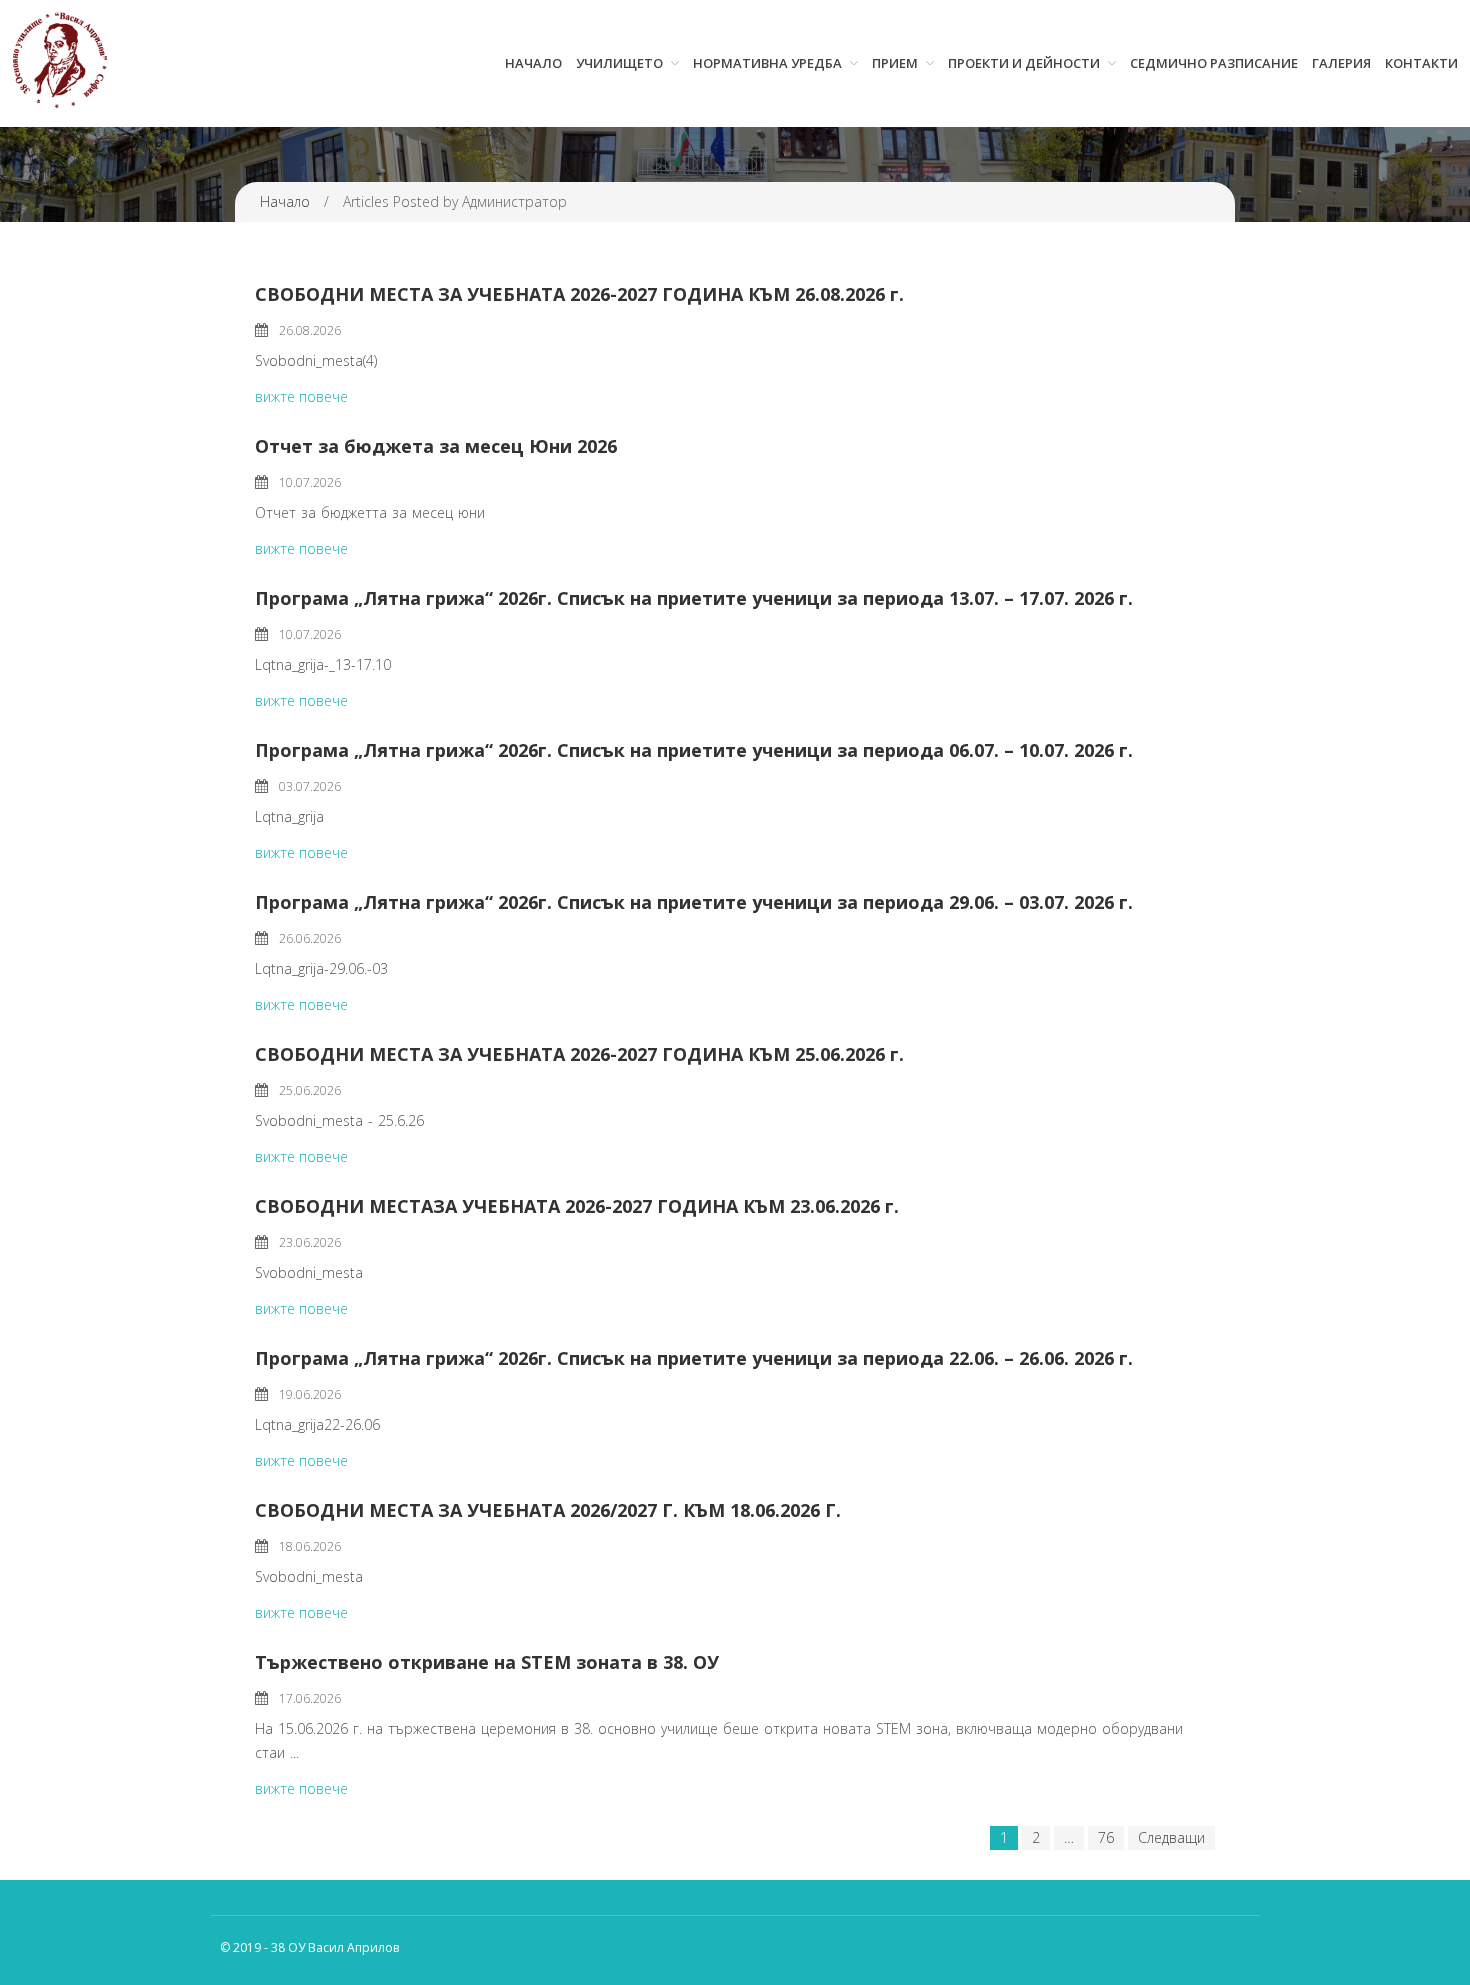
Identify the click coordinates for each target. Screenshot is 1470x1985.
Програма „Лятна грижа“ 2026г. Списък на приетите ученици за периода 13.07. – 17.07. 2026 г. (694, 598)
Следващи (1171, 1837)
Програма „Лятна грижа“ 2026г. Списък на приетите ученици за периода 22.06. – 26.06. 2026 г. (694, 1358)
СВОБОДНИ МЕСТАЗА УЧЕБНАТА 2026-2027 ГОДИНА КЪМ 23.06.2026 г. (577, 1206)
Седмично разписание (1214, 63)
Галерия (1341, 63)
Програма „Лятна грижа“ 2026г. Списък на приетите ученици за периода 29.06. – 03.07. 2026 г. (694, 902)
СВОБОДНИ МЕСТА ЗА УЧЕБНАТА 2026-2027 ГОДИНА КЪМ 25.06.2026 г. (579, 1054)
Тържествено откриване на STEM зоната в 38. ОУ (487, 1662)
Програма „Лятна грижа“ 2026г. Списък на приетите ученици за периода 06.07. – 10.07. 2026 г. (694, 750)
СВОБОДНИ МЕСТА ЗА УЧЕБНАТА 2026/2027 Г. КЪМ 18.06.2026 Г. (548, 1510)
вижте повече (301, 396)
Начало (533, 63)
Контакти (1421, 63)
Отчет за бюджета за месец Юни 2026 (436, 446)
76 (1106, 1837)
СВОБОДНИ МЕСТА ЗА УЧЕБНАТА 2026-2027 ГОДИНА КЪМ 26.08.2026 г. (579, 294)
